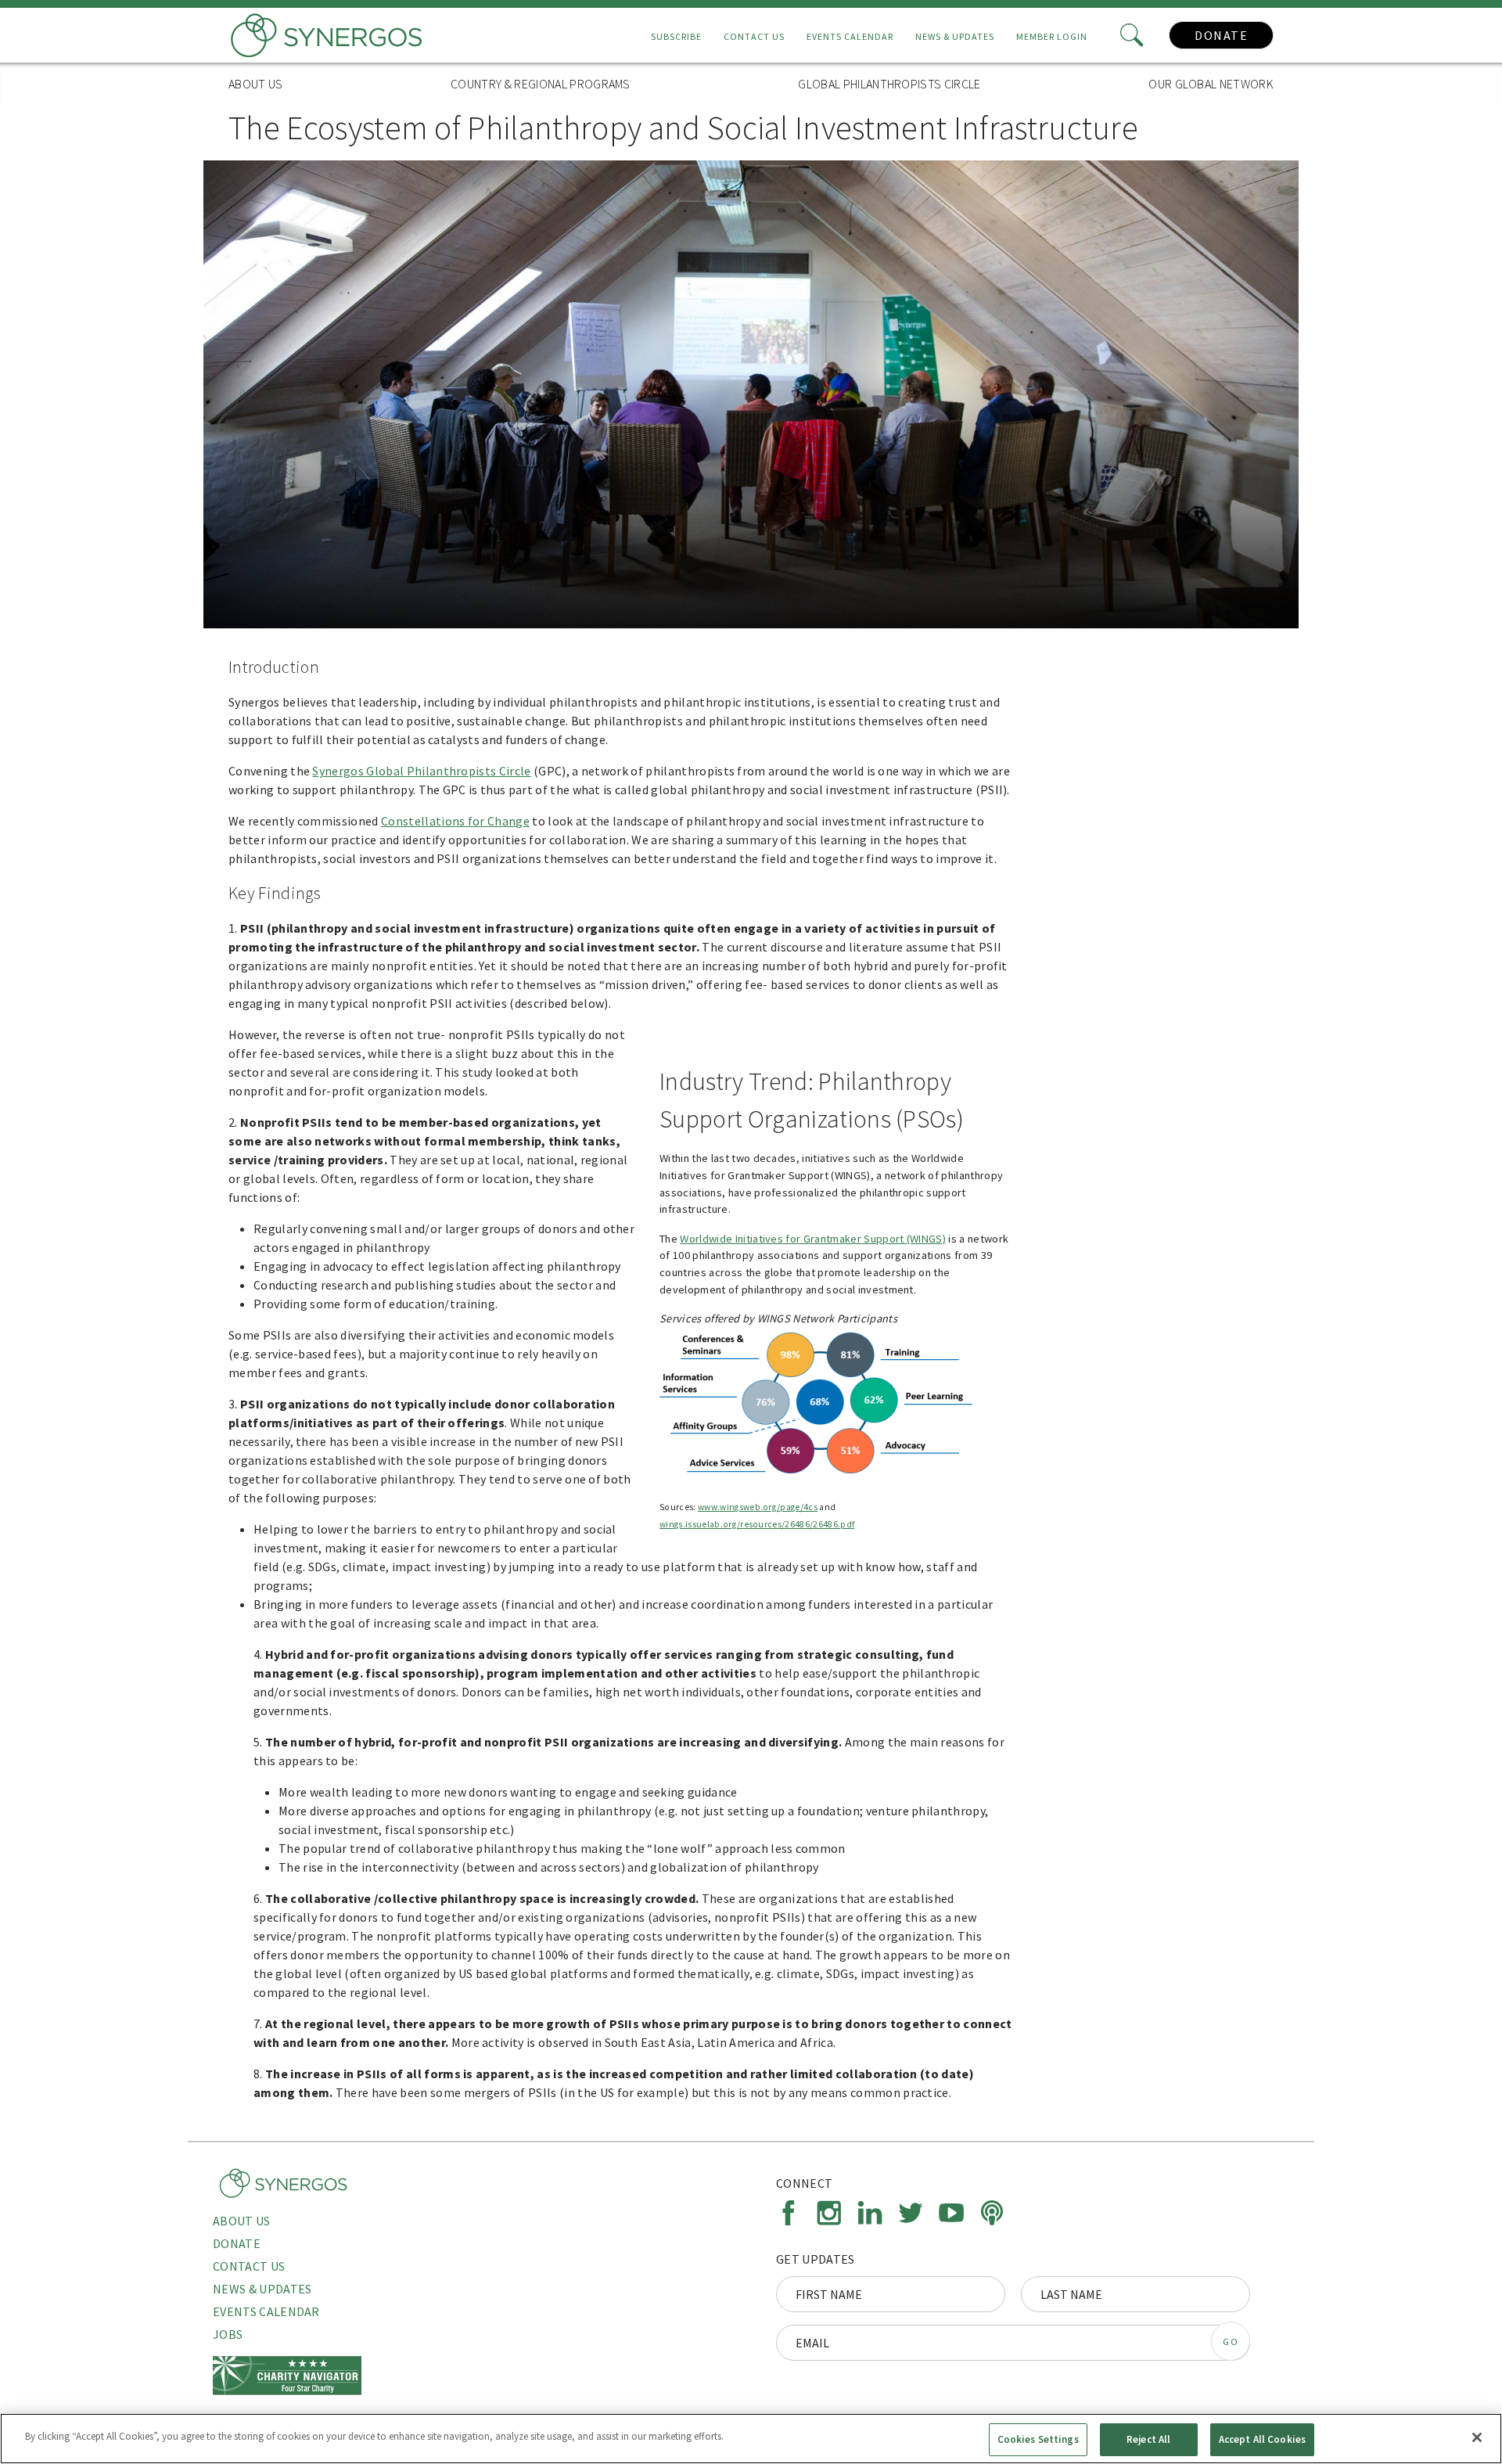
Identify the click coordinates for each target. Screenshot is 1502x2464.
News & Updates (955, 36)
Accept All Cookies (1262, 2439)
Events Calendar (850, 36)
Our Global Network (1211, 84)
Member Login (1052, 36)
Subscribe (676, 36)
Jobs (228, 2334)
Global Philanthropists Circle (889, 84)
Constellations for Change (455, 821)
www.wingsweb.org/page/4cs (758, 1507)
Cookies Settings (1038, 2439)
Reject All (1148, 2439)
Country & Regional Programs (541, 84)
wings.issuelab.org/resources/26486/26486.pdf (757, 1524)
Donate (1221, 35)
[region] (751, 2439)
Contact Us (754, 36)
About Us (256, 84)
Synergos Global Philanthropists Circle (421, 771)
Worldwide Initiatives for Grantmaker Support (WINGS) (813, 1239)
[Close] (1477, 2437)
